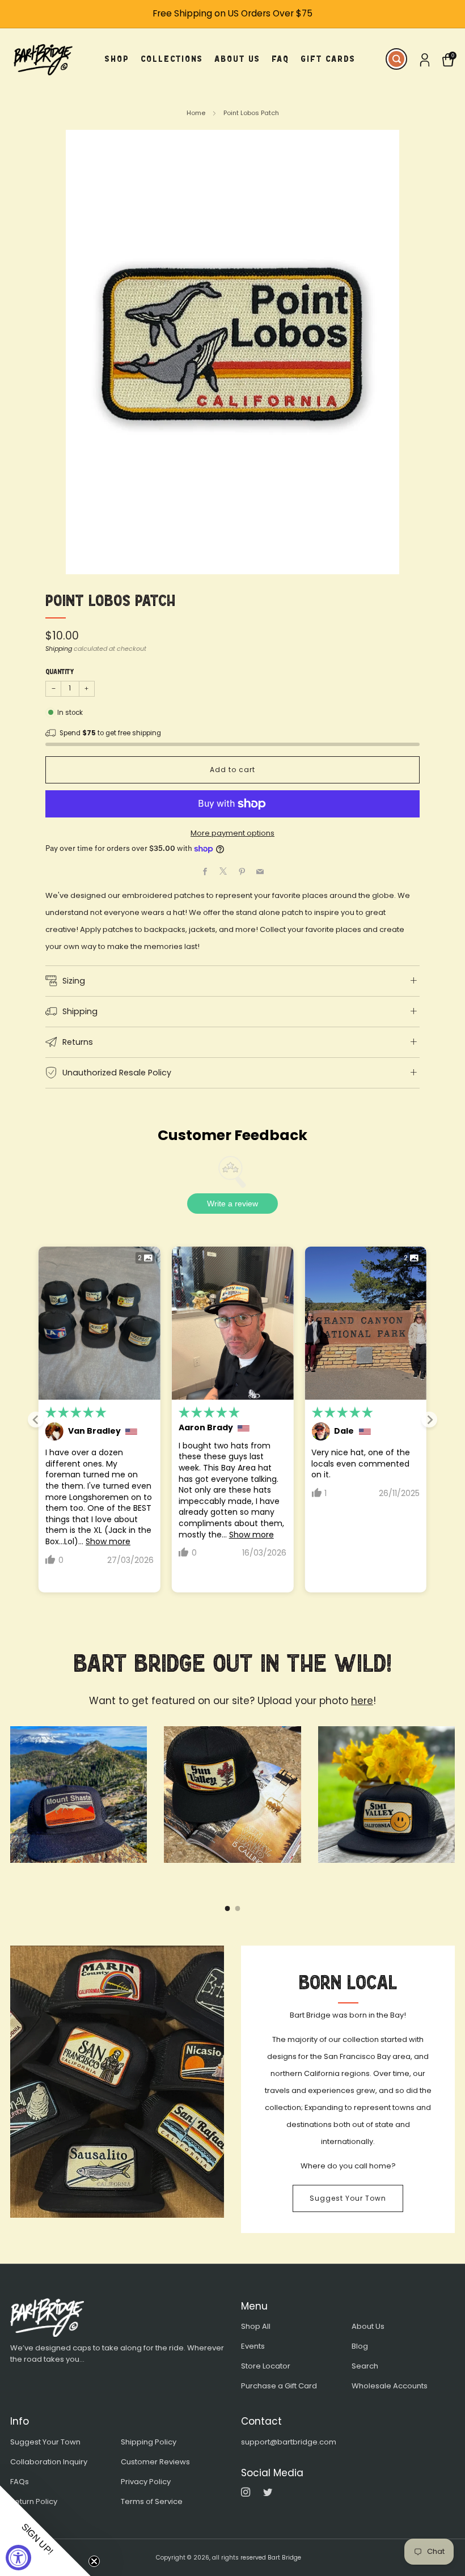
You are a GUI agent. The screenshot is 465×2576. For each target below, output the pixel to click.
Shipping (59, 649)
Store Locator (266, 2366)
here (362, 1701)
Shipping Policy (149, 2442)
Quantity (60, 672)
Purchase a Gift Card (279, 2386)
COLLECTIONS (172, 59)
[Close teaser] (94, 2561)
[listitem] (232, 14)
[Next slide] (429, 1420)
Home (196, 113)
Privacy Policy (146, 2482)
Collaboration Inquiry (49, 2462)
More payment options (232, 833)
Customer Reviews (155, 2462)
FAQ (280, 59)
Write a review (232, 1204)
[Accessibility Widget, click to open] (18, 2558)
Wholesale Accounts (390, 2386)
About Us (368, 2326)
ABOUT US (237, 59)
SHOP (117, 59)
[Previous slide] (36, 1420)
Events (253, 2346)
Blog (360, 2346)
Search (365, 2366)
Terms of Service (152, 2501)
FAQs (20, 2482)
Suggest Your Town (348, 2198)
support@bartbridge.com (289, 2442)
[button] (45, 2531)
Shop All (256, 2326)
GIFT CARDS (328, 59)
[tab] (228, 1908)
